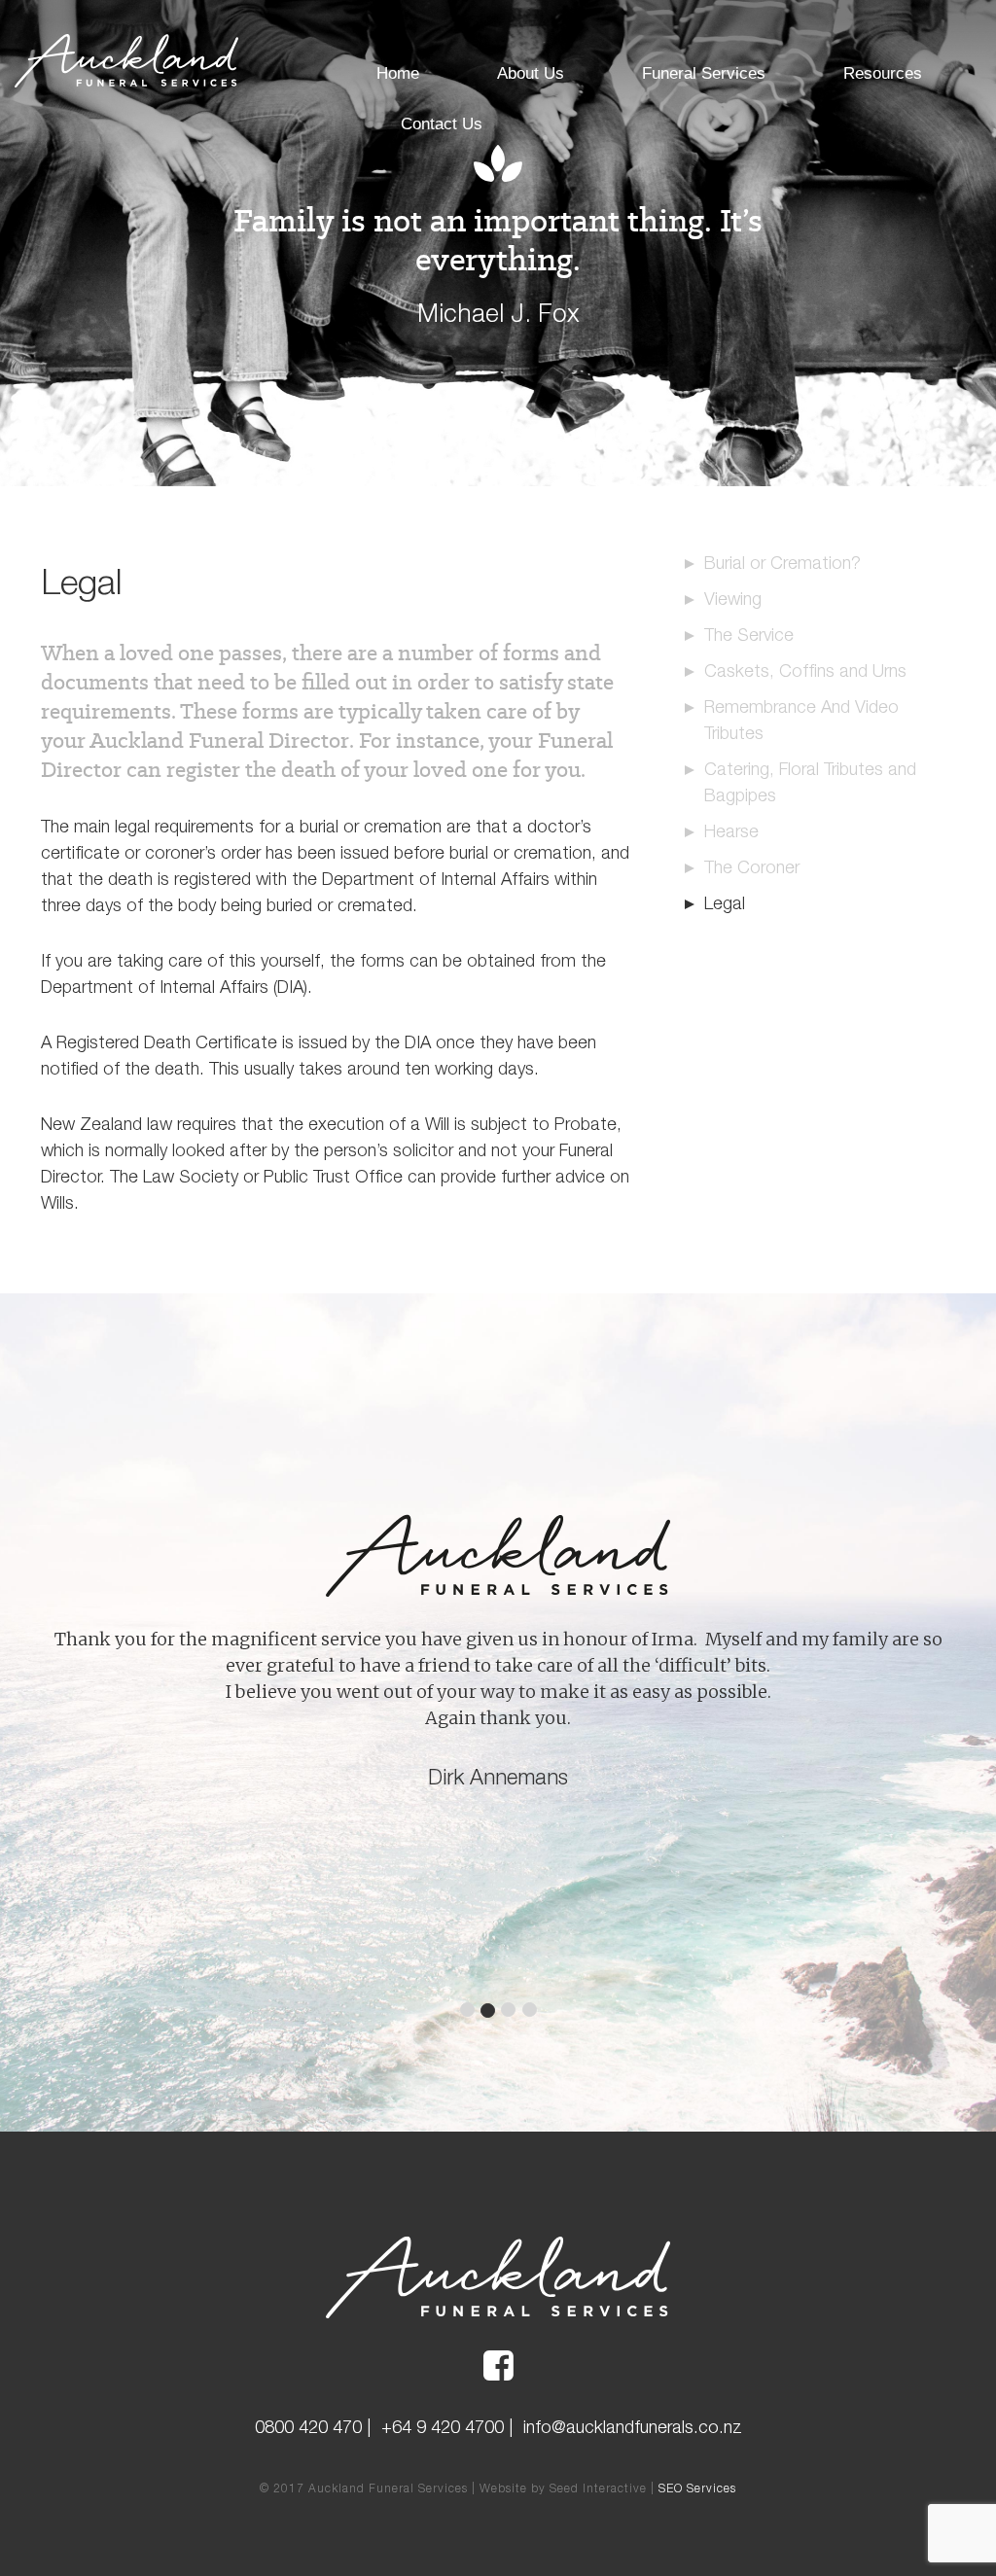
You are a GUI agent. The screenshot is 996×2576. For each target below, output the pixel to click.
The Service (749, 635)
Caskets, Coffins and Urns (805, 670)
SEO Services (697, 2488)
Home (398, 73)
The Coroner (752, 867)
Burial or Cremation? (783, 563)
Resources (883, 73)
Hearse (731, 831)
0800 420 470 (308, 2427)
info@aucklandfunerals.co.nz (633, 2427)
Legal (725, 903)
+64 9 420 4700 (443, 2427)
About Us (531, 73)
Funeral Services (704, 73)
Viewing (733, 599)
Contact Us (442, 124)
